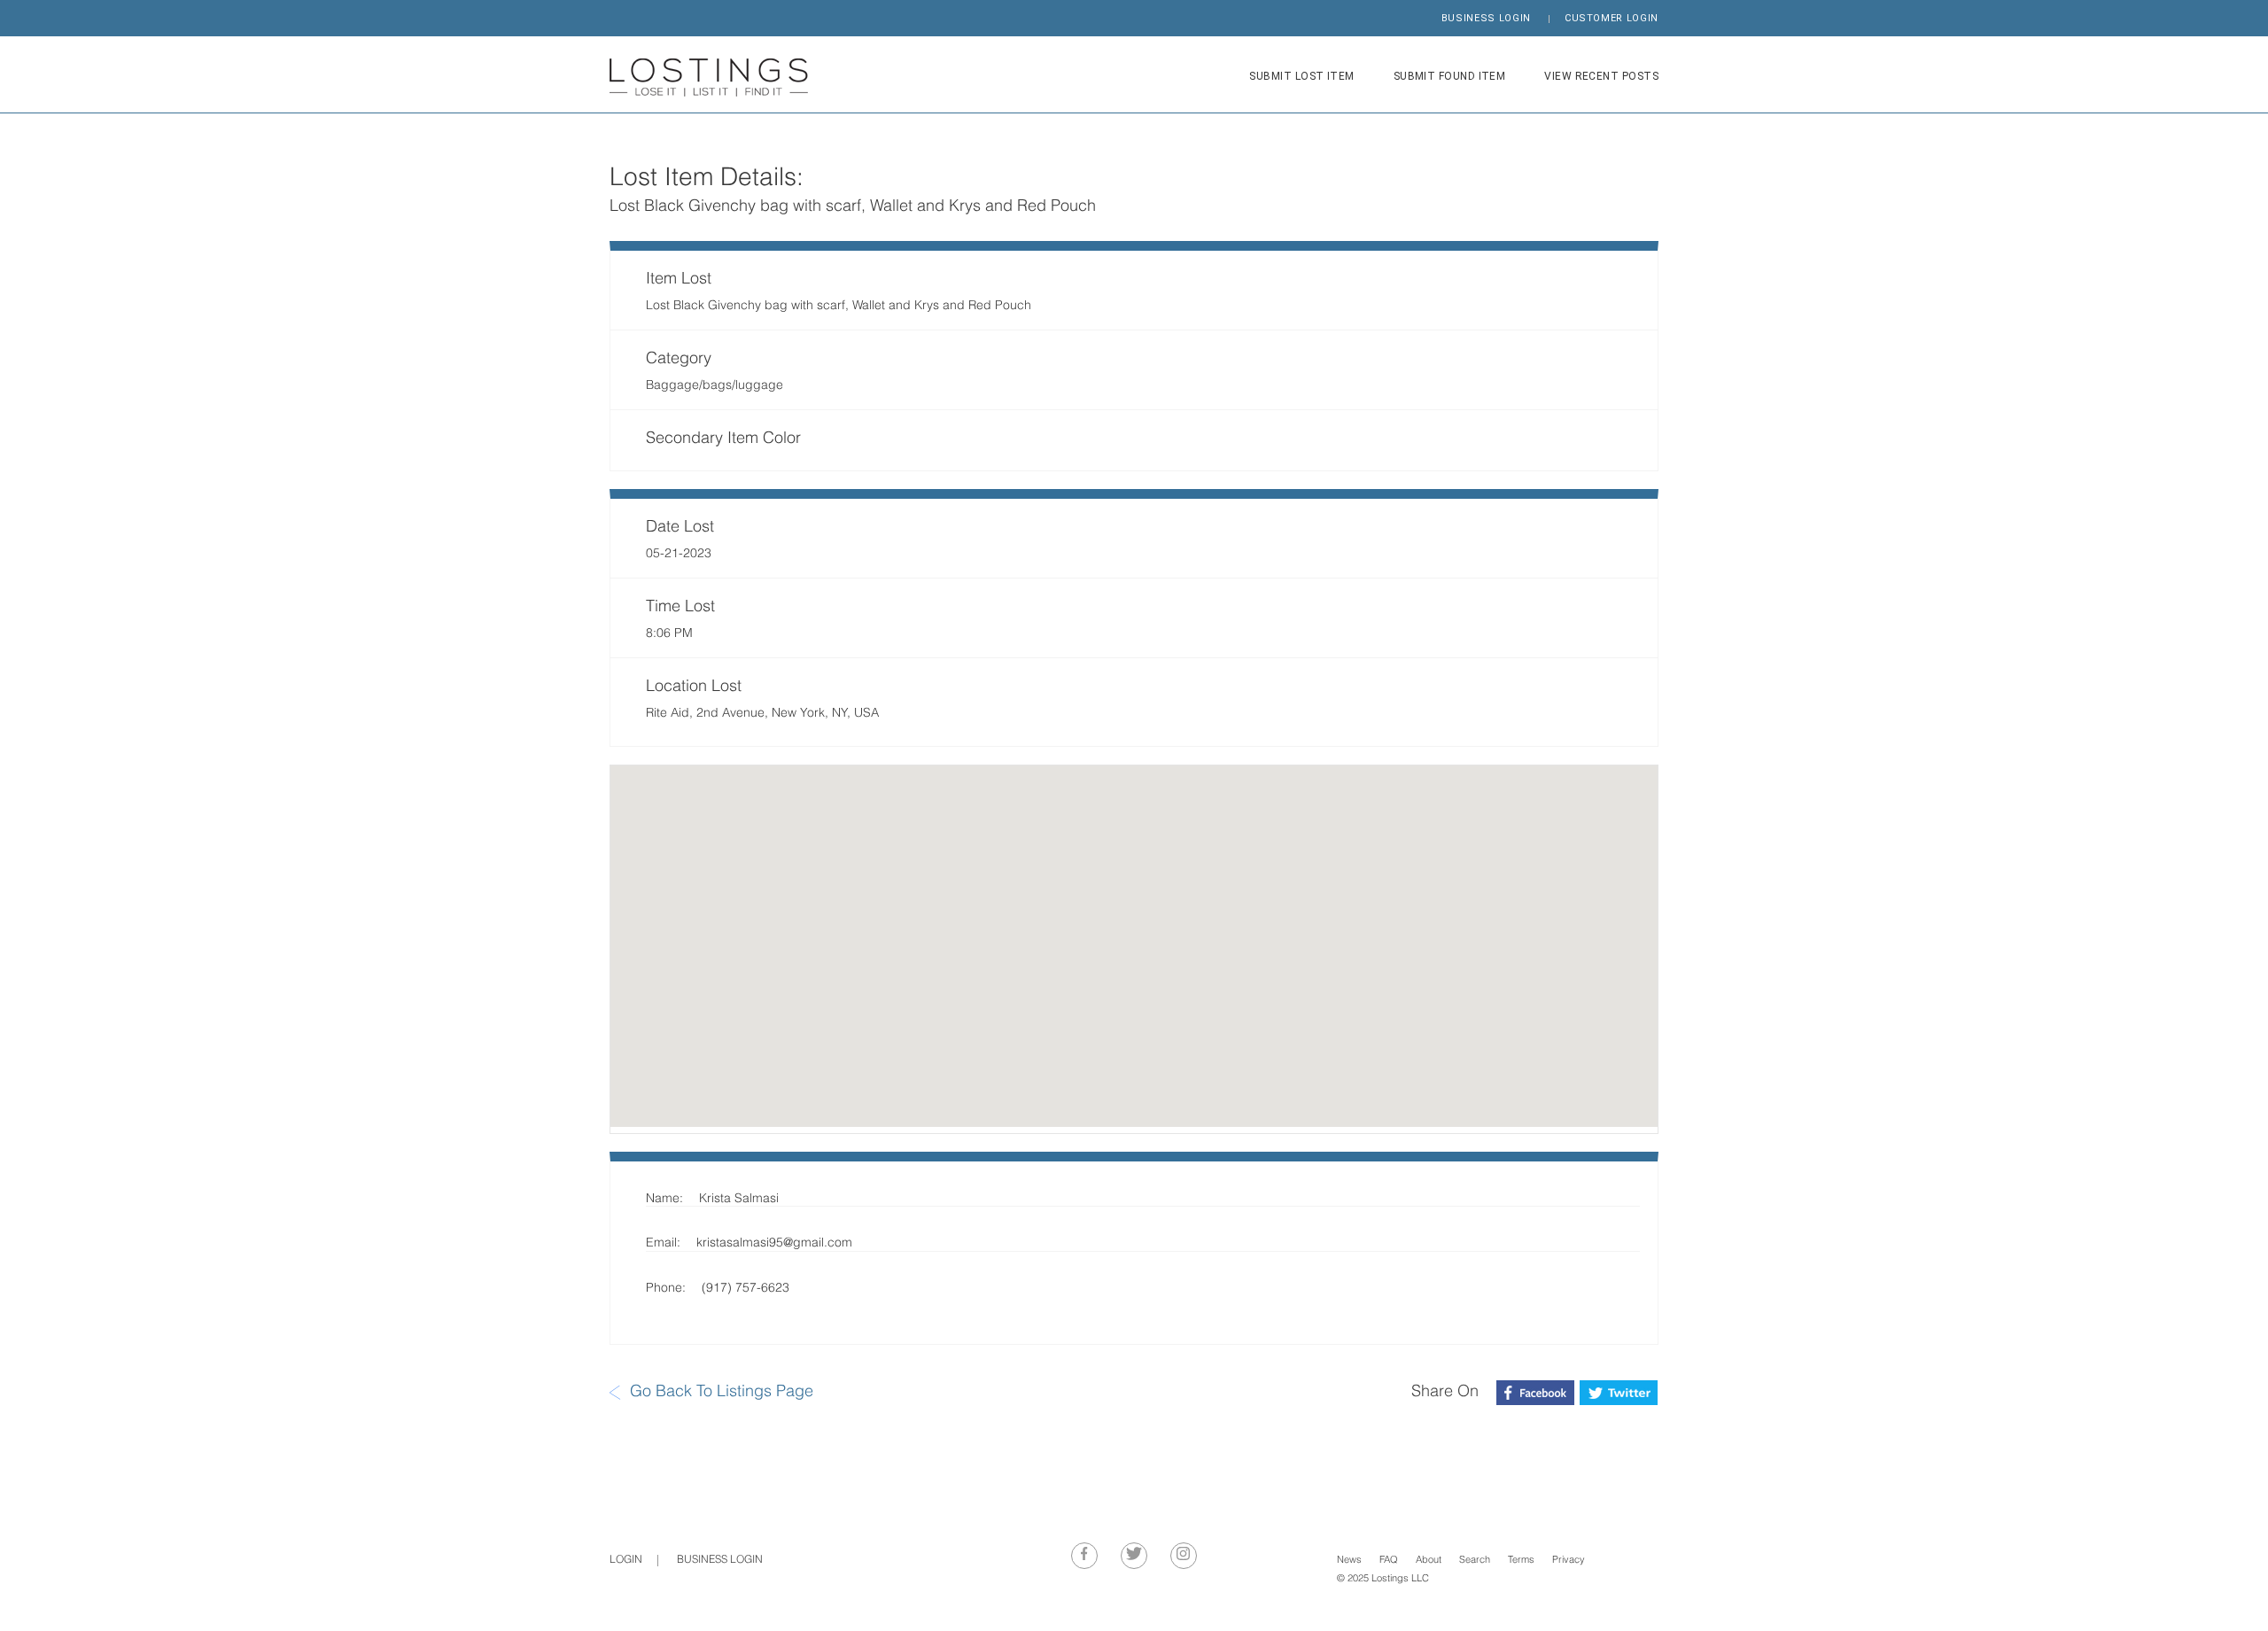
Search (1475, 1561)
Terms (1521, 1561)
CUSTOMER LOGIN (1612, 18)
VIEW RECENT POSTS (1601, 76)
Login (626, 1560)
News (1349, 1561)
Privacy (1569, 1561)
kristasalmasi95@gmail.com (774, 1243)
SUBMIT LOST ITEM (1301, 76)
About (1429, 1561)
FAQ (1389, 1561)
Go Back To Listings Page (722, 1392)
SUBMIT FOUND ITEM (1450, 76)
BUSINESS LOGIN (1486, 18)
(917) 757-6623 (746, 1289)
